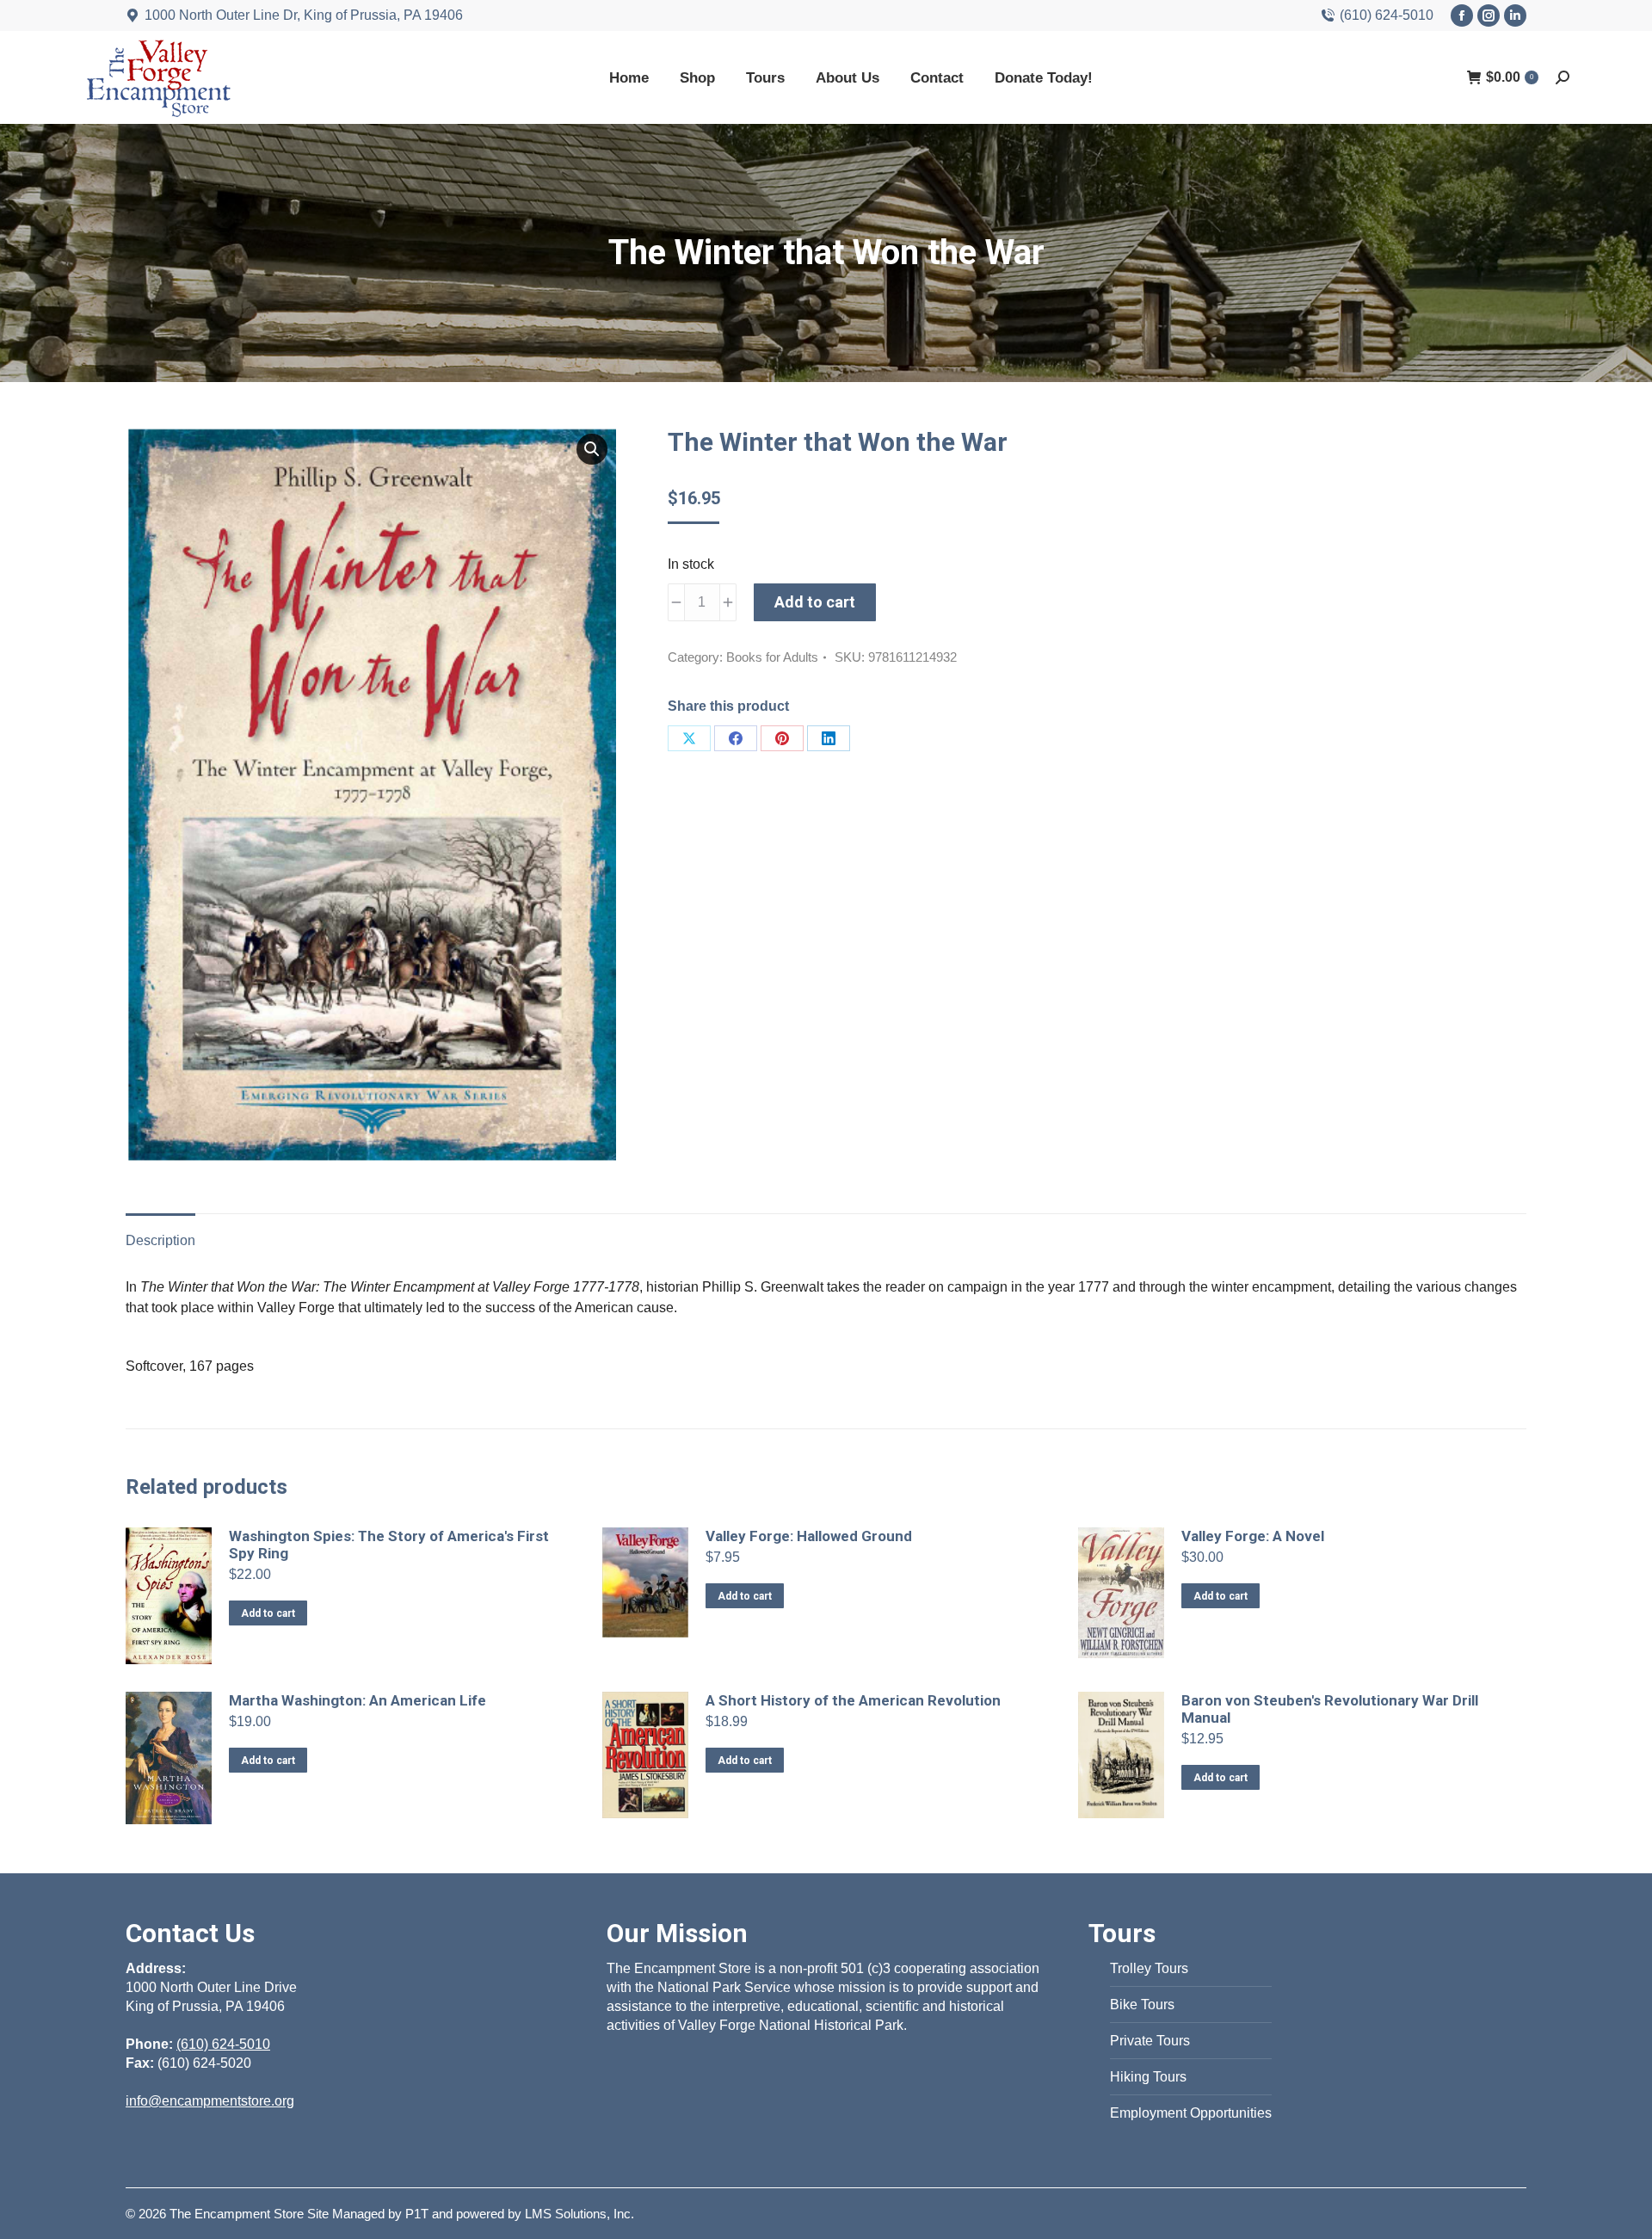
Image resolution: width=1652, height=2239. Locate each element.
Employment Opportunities (1191, 2113)
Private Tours (1150, 2041)
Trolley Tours (1149, 1968)
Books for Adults (772, 657)
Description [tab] (160, 1240)
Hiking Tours (1148, 2077)
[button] (592, 449)
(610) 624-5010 (1387, 15)
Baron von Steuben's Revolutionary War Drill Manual (1330, 1709)
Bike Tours (1142, 2005)
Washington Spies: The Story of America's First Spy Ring (389, 1545)
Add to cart (815, 602)
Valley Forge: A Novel (1253, 1536)
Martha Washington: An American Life (358, 1700)
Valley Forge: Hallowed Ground (809, 1536)
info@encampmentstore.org (210, 2101)
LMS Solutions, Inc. (579, 2214)
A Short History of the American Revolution (853, 1700)
